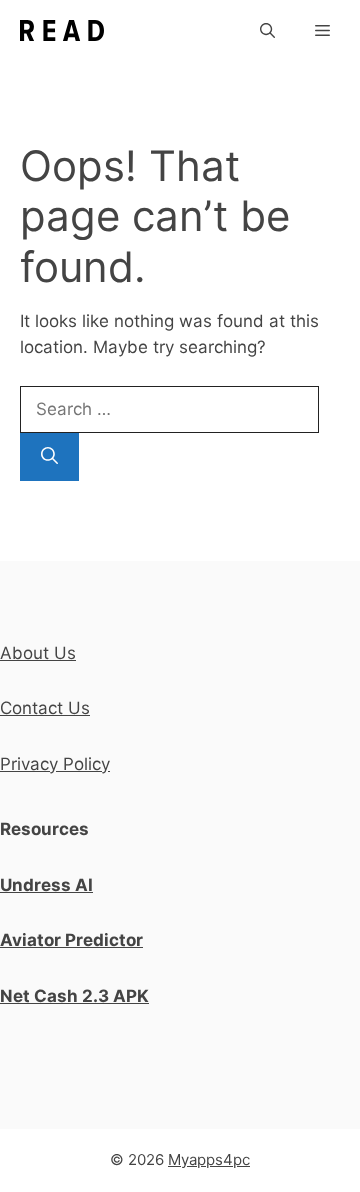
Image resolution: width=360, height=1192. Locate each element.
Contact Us (45, 708)
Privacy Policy (55, 764)
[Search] (49, 457)
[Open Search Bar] (267, 30)
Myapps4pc (209, 1159)
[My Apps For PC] (62, 30)
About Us (38, 653)
